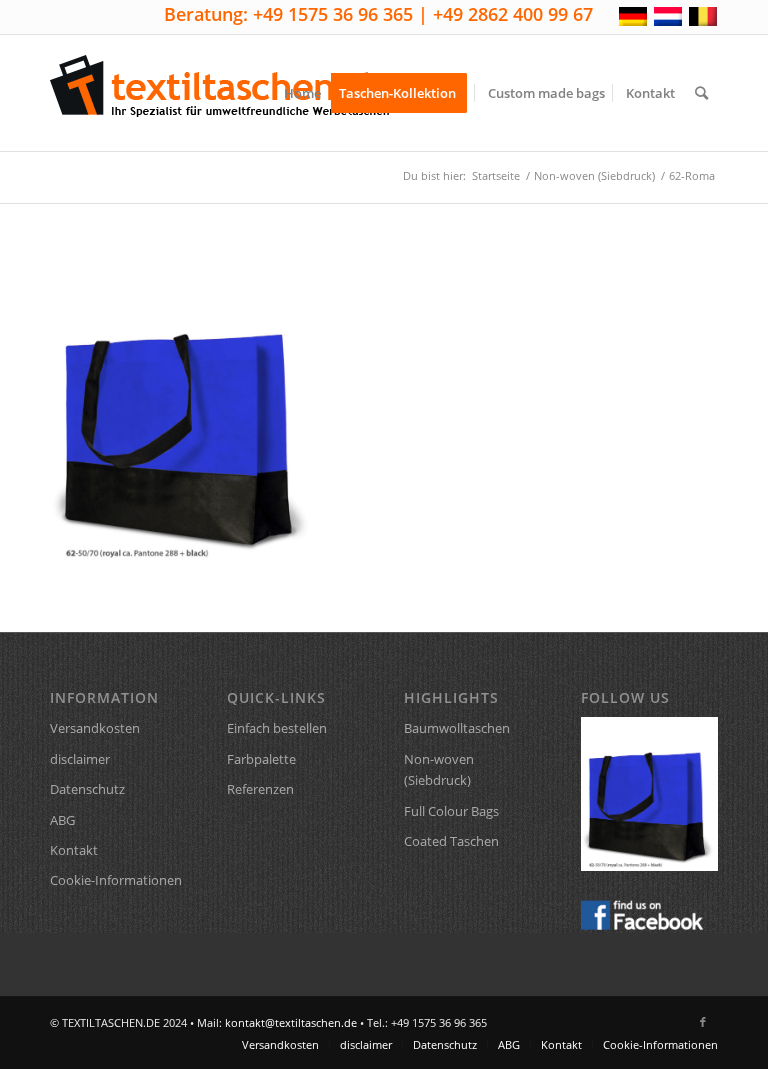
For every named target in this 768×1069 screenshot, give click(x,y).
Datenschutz (87, 789)
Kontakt (74, 850)
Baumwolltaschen (457, 728)
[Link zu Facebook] (703, 1022)
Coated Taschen (451, 841)
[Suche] (701, 93)
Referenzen (260, 789)
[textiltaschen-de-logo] (220, 93)
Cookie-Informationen (116, 880)
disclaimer (80, 759)
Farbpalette (261, 759)
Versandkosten (95, 728)
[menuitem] (302, 93)
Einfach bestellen (277, 728)
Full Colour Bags (451, 811)
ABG (62, 820)
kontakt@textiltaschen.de (291, 1022)
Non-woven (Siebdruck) (439, 769)
